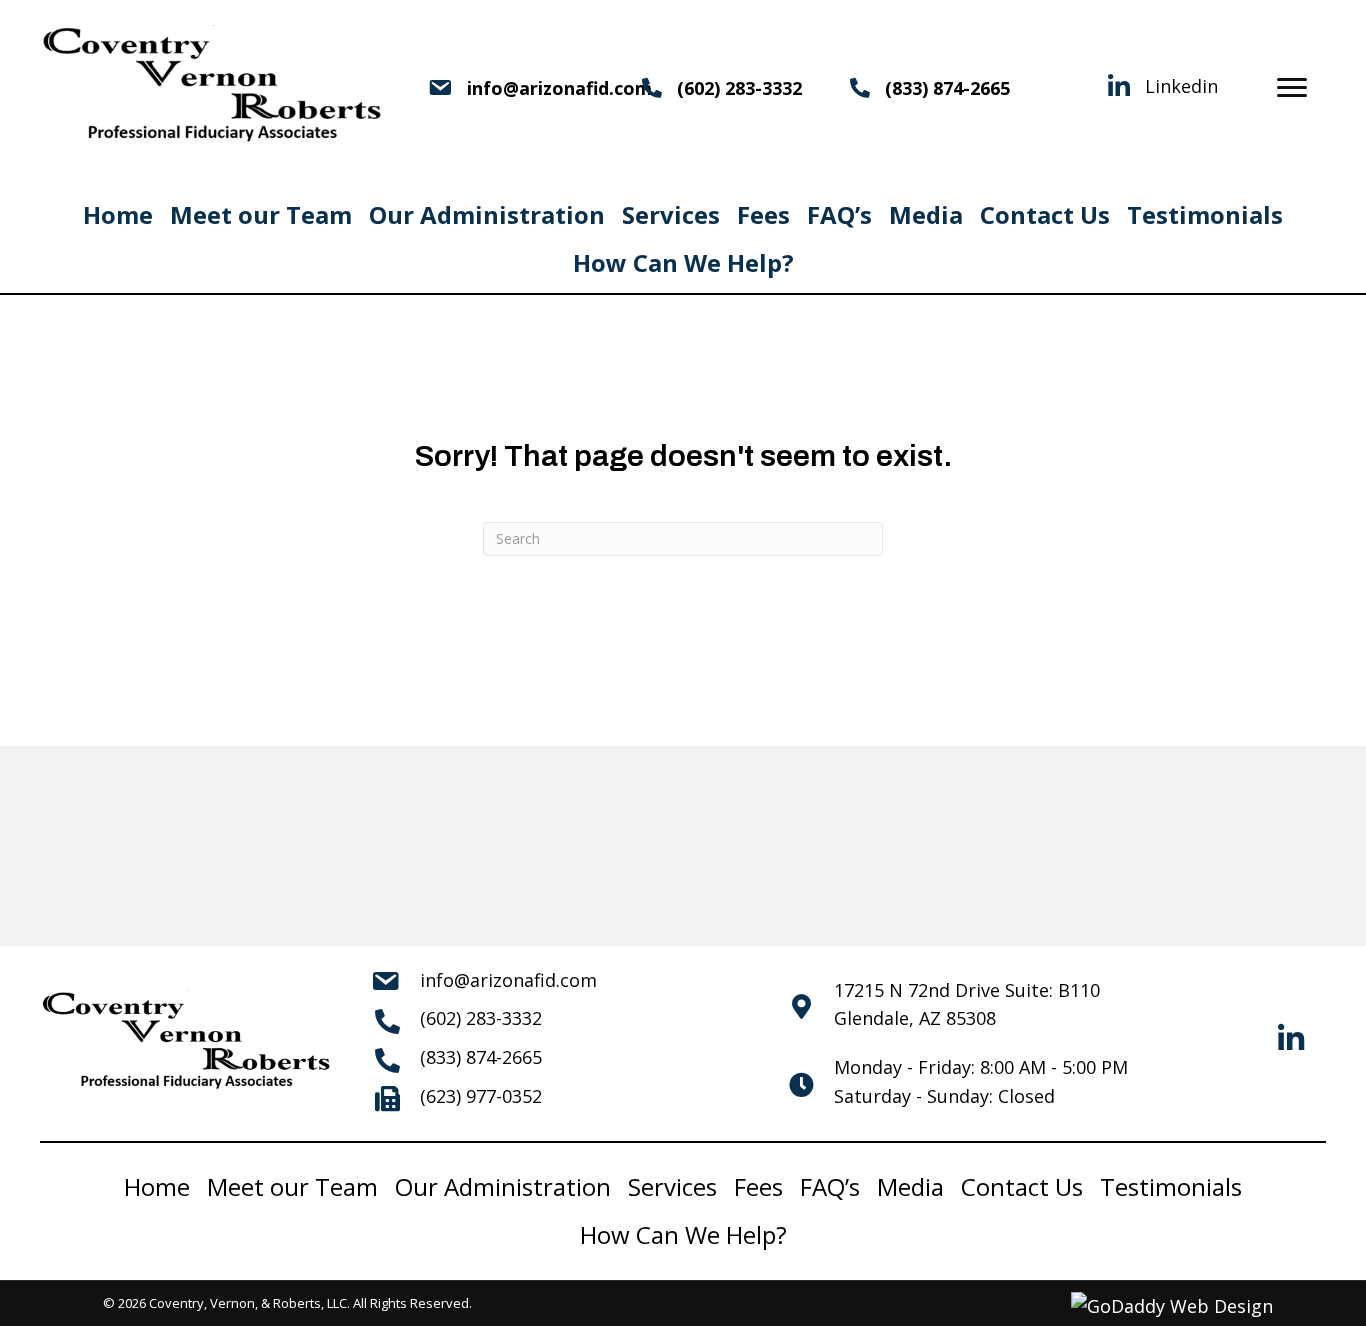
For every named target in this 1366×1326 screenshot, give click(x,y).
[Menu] (1292, 88)
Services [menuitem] (671, 214)
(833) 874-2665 (947, 88)
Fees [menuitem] (763, 214)
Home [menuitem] (118, 214)
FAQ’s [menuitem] (839, 214)
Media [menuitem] (926, 214)
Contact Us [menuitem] (1045, 214)
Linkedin (1181, 86)
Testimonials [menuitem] (1205, 214)
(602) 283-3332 (739, 88)
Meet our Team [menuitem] (261, 214)
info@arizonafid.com (508, 980)
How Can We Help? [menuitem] (683, 262)
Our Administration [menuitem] (487, 214)
